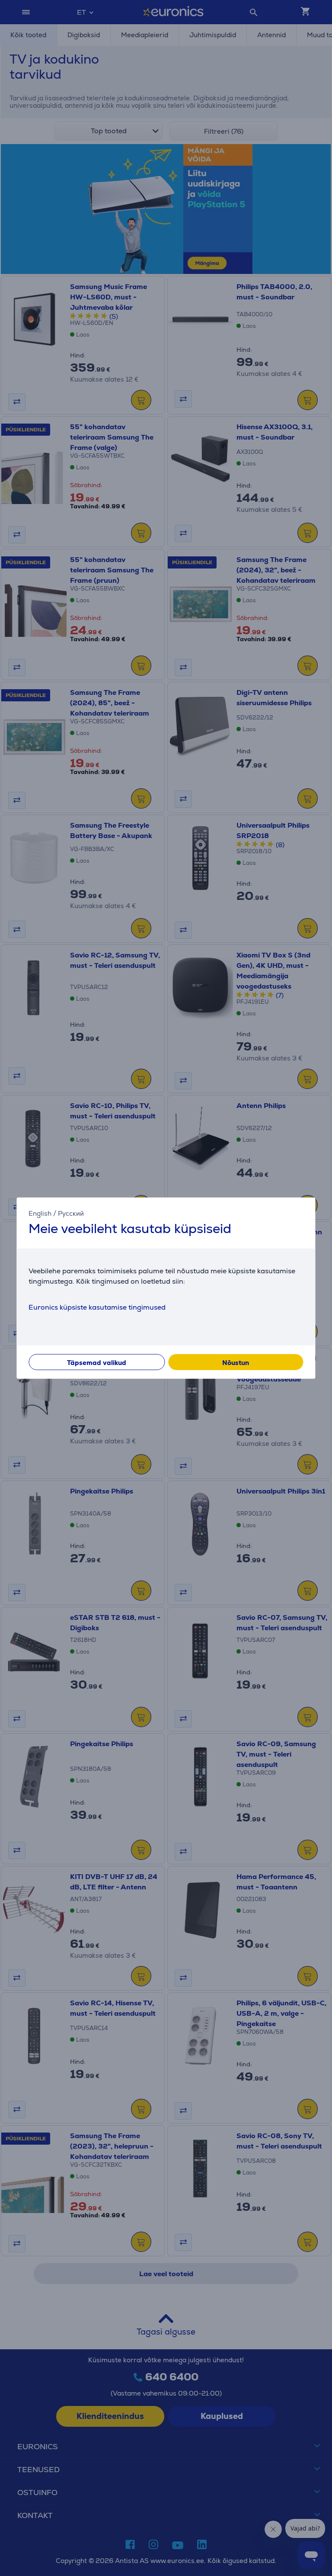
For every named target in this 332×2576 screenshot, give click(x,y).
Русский (71, 1213)
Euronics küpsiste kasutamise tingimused (97, 1307)
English (40, 1213)
